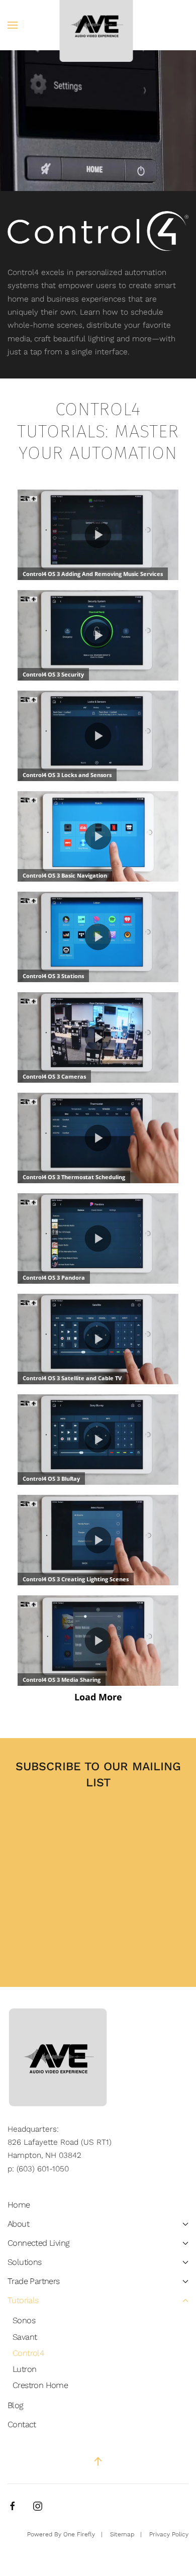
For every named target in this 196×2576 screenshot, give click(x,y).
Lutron (24, 2369)
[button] (13, 25)
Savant (25, 2337)
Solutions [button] (25, 2262)
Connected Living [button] (38, 2243)
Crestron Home (40, 2385)
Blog (16, 2405)
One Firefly (79, 2534)
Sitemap (122, 2534)
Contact (22, 2424)
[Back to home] (98, 25)
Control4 (28, 2353)
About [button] (18, 2224)
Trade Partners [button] (34, 2281)
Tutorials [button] (23, 2300)
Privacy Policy (169, 2534)
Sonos (24, 2320)
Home (19, 2205)
